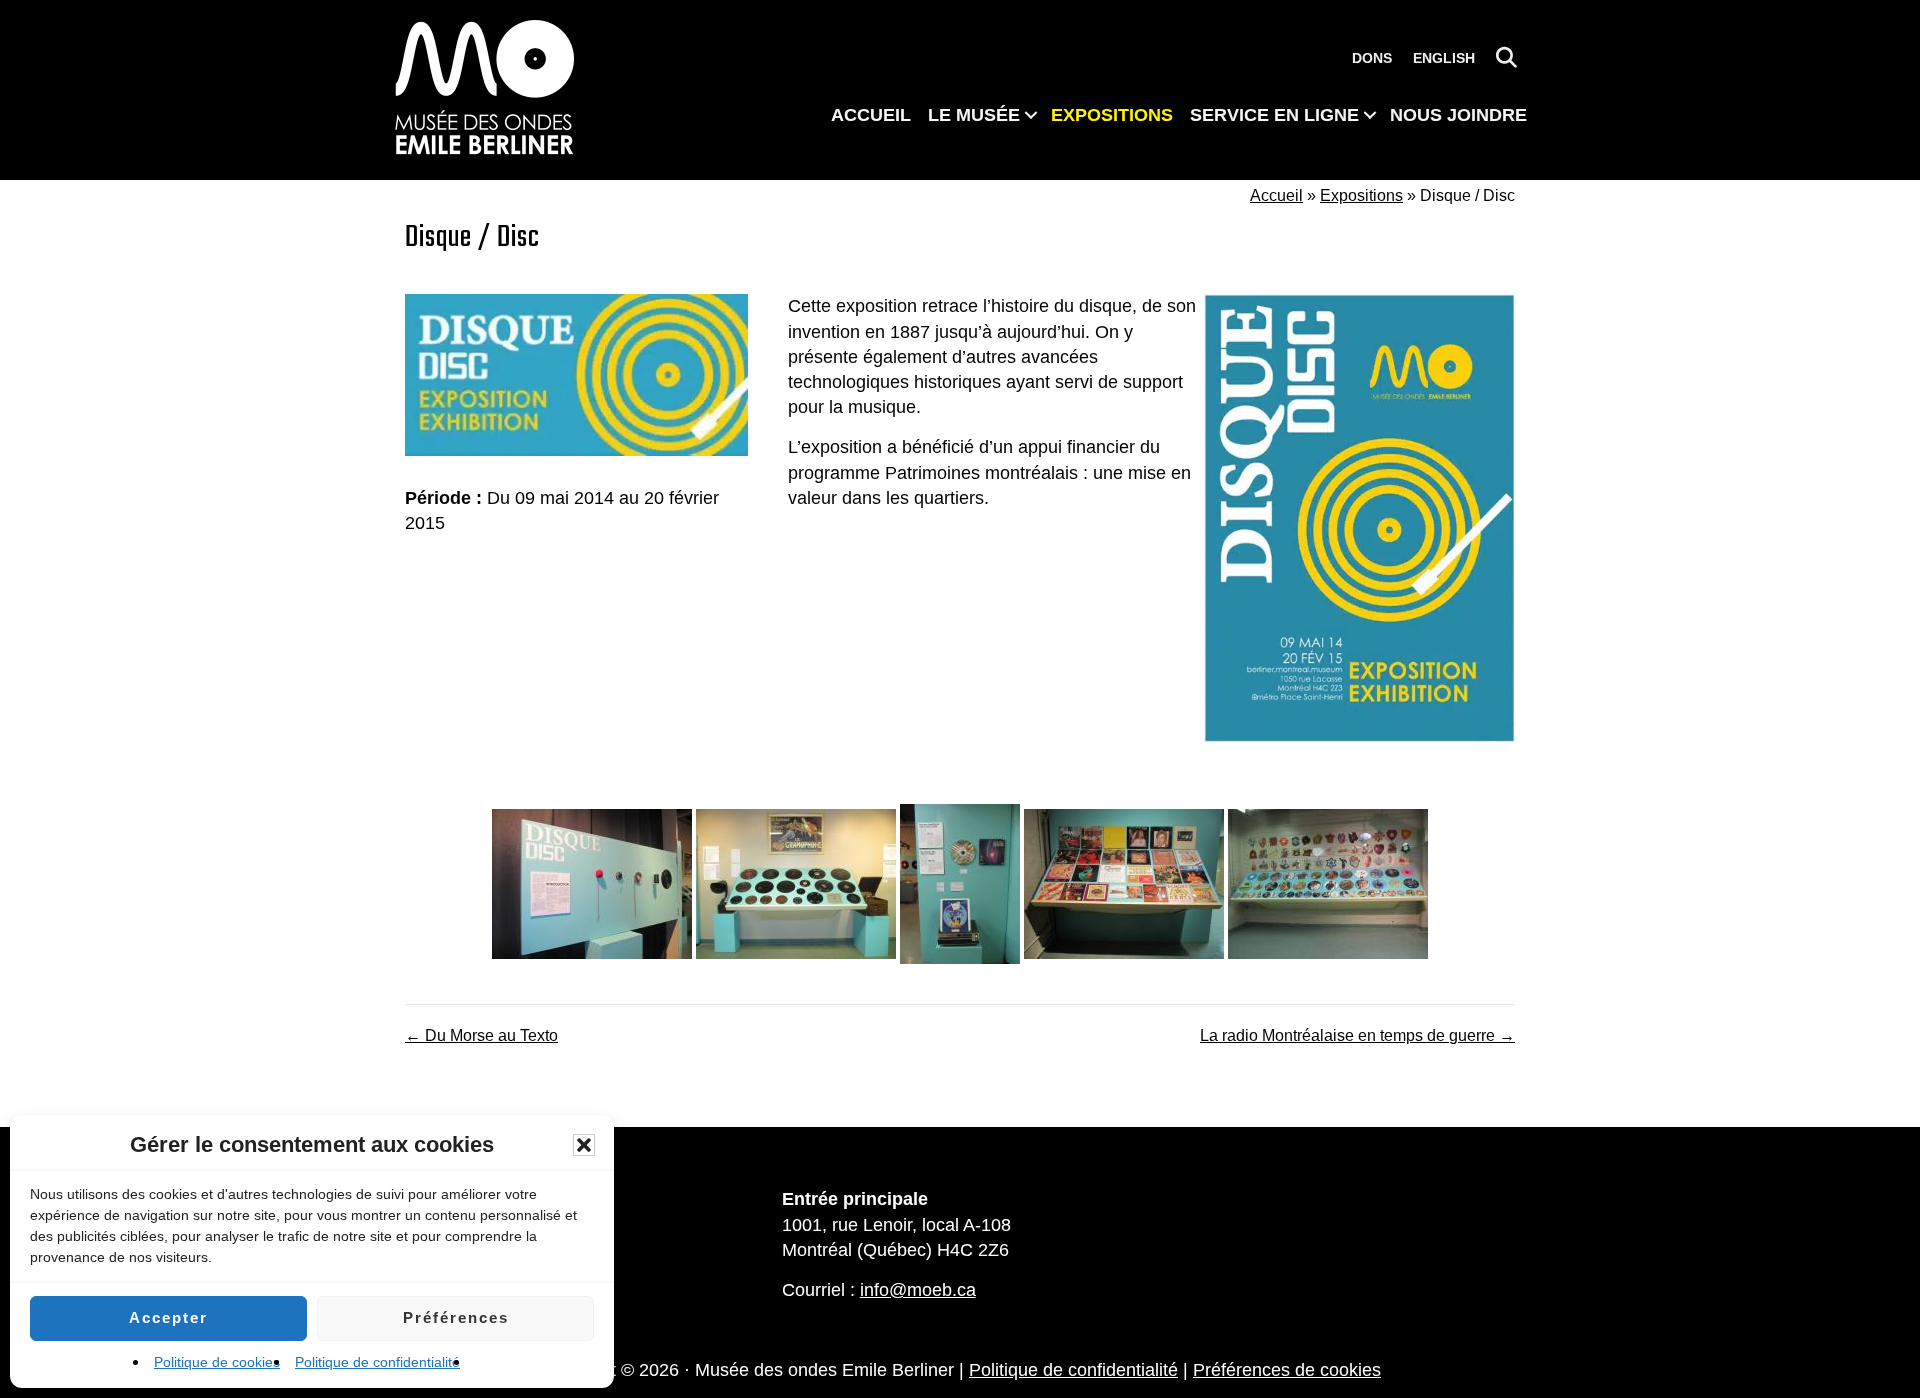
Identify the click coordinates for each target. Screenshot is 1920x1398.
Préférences (456, 1317)
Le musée (974, 115)
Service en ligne (1274, 115)
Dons (1372, 58)
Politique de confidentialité (377, 1362)
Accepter (168, 1317)
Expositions (1112, 115)
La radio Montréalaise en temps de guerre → (1357, 1035)
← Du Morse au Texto (481, 1035)
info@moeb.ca (918, 1290)
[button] (584, 1145)
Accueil (871, 115)
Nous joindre (1458, 115)
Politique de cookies (217, 1362)
